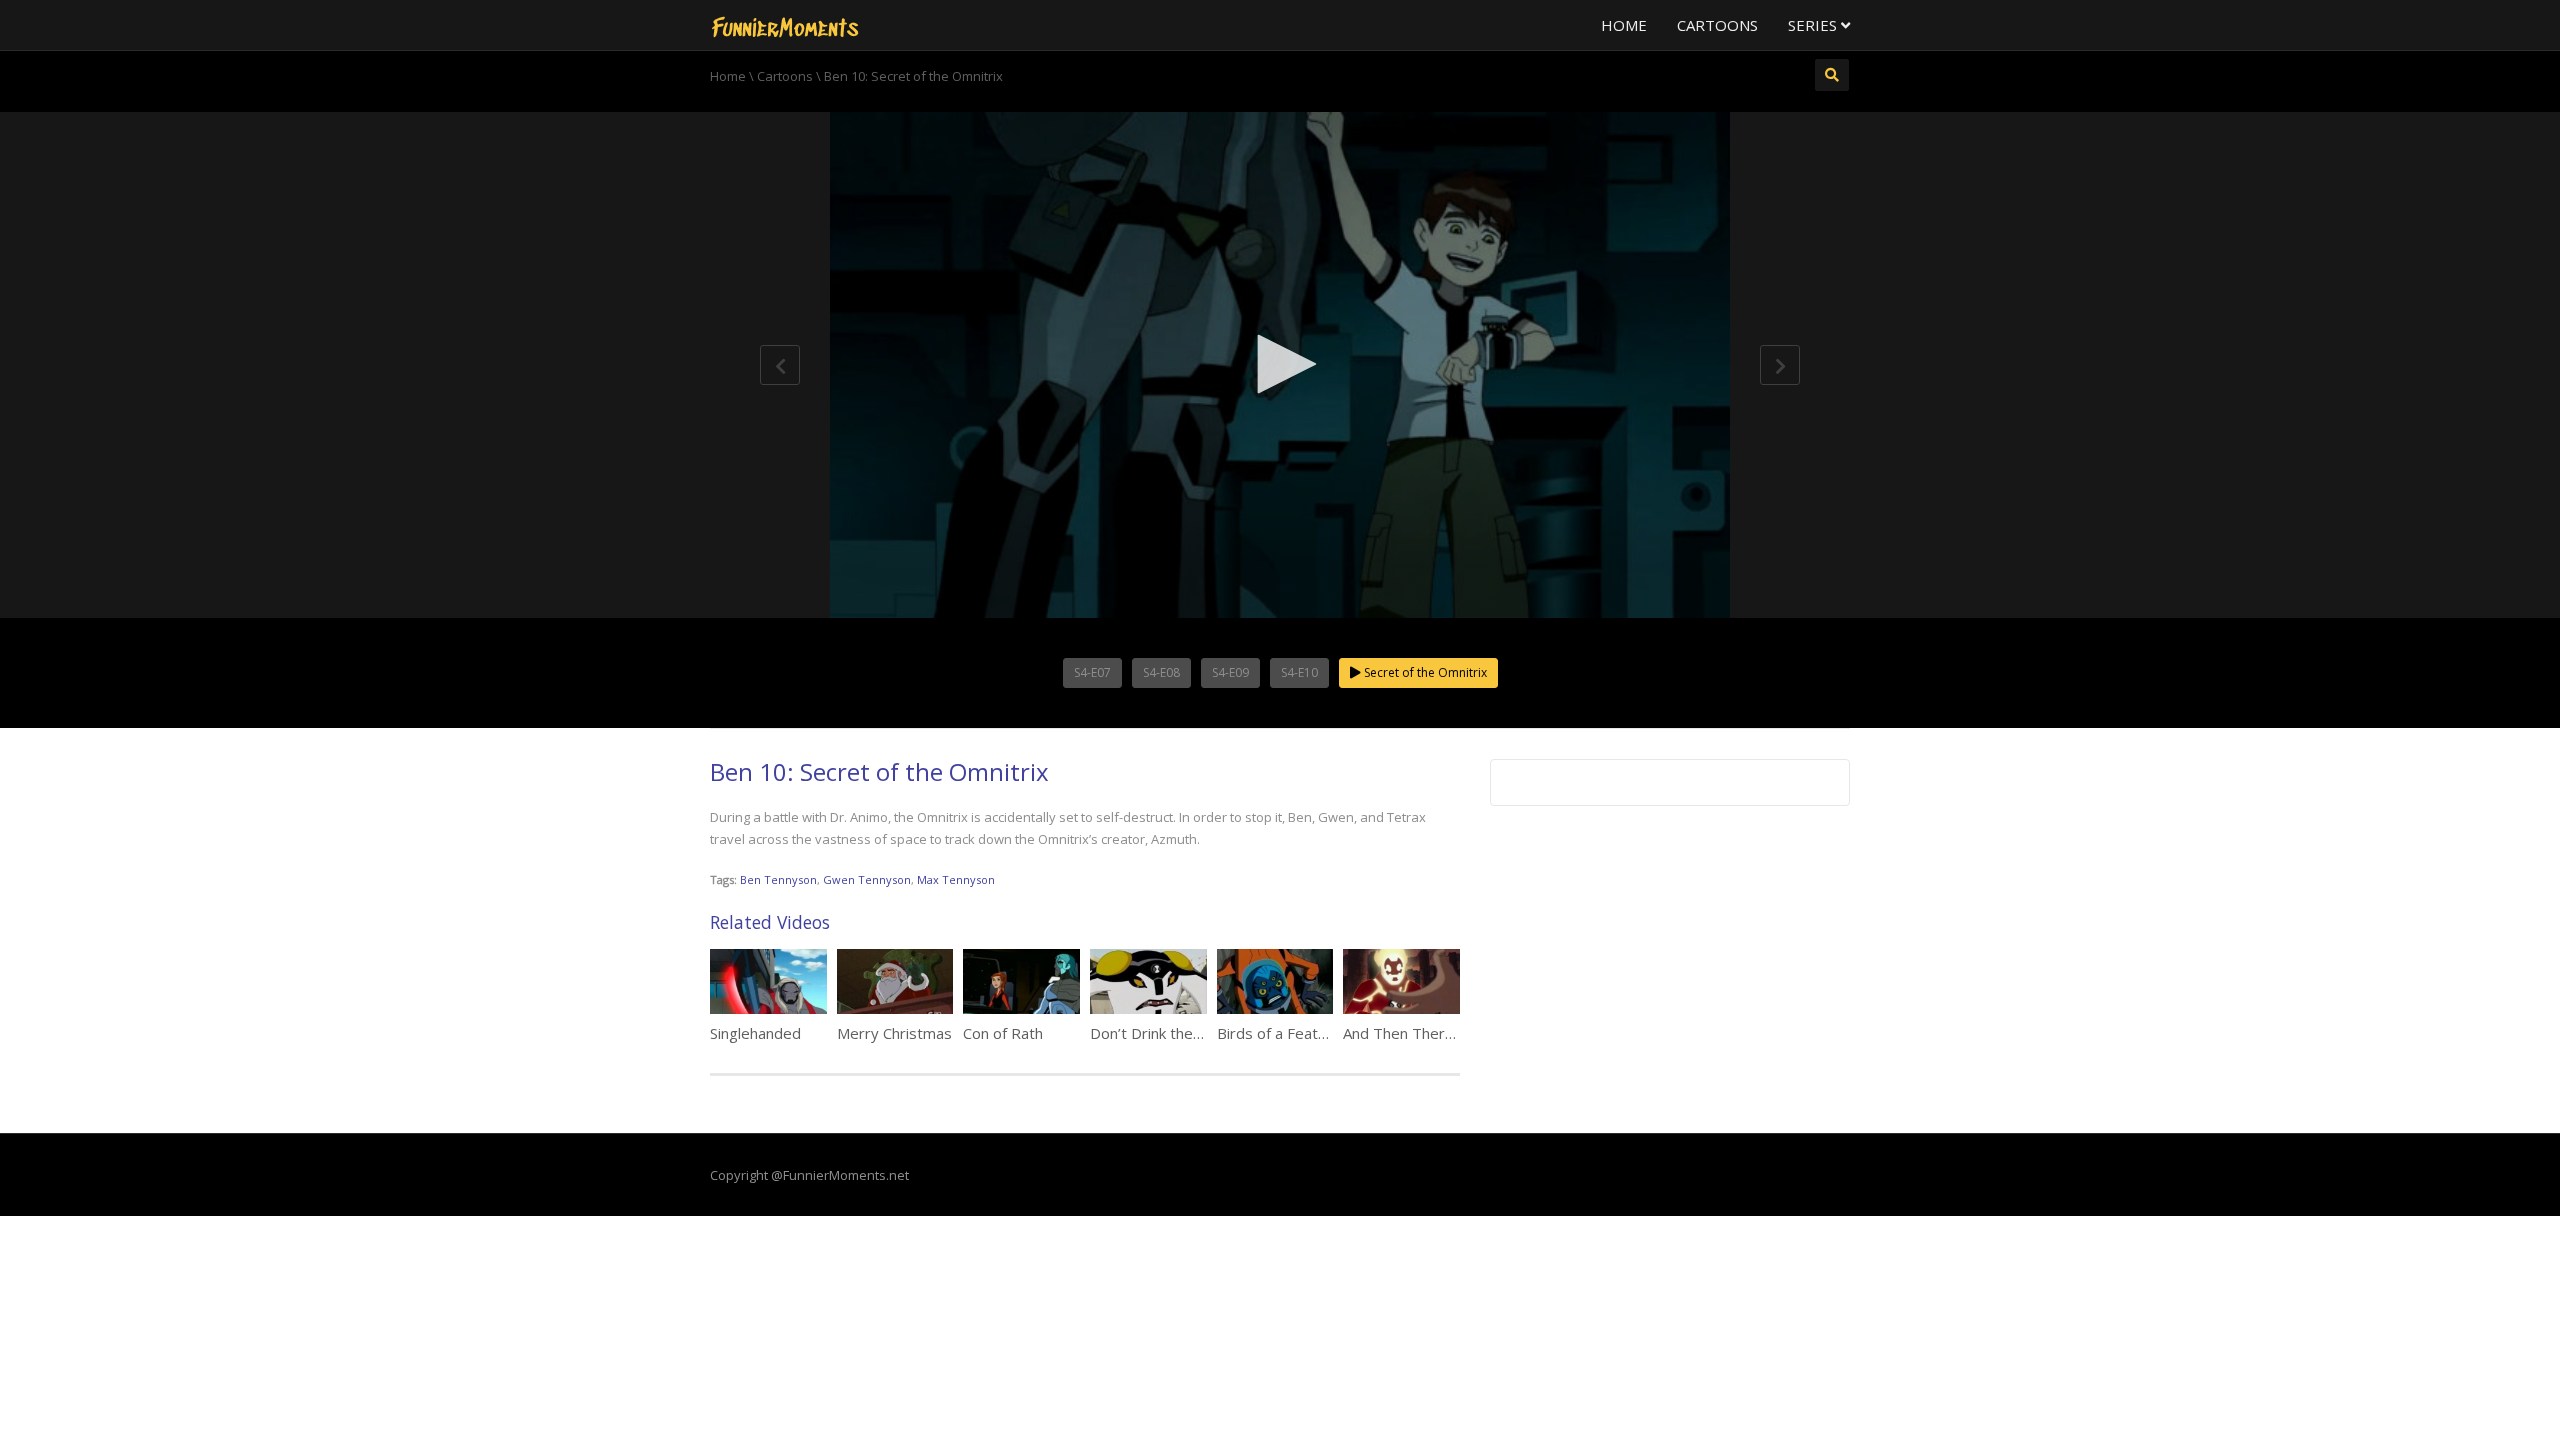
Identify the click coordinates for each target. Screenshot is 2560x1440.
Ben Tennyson (778, 879)
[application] (1280, 365)
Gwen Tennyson (867, 879)
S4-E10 (1299, 672)
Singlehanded (755, 1033)
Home (1624, 25)
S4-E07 (1092, 672)
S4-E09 (1230, 672)
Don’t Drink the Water (1165, 1033)
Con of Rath (1003, 1033)
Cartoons (1717, 25)
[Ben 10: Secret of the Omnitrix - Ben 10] (785, 25)
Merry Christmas (894, 1033)
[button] (1280, 364)
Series (1814, 25)
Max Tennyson (956, 879)
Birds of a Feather (1279, 1033)
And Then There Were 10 (1430, 1033)
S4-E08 (1161, 672)
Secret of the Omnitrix (1424, 672)
